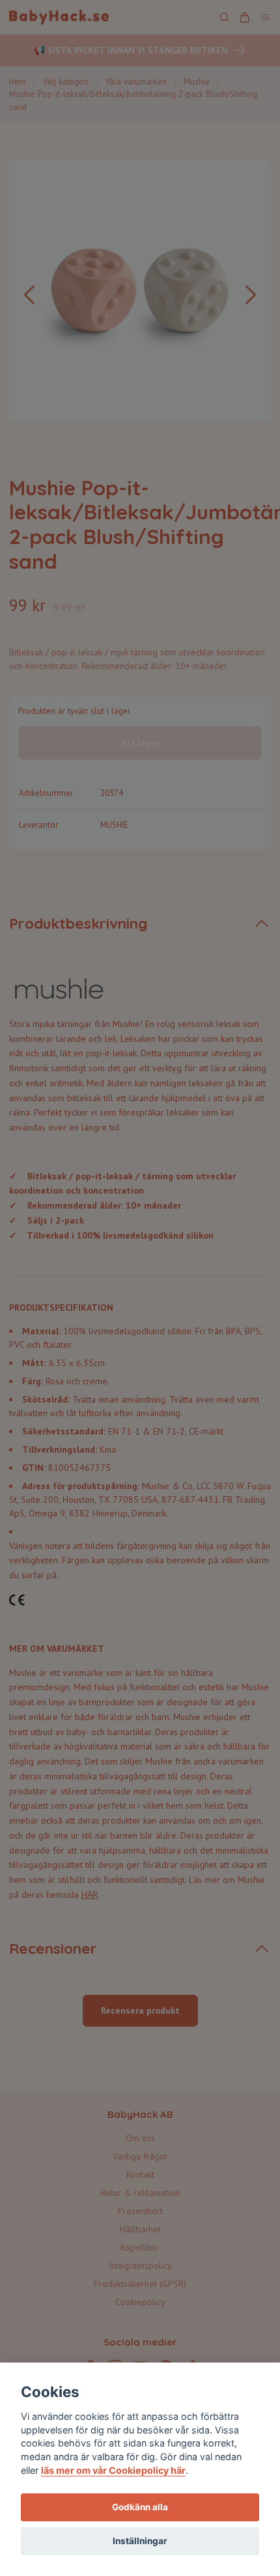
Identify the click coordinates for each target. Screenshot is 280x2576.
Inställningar (140, 2541)
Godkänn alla (140, 2507)
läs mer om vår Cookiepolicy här (113, 2470)
